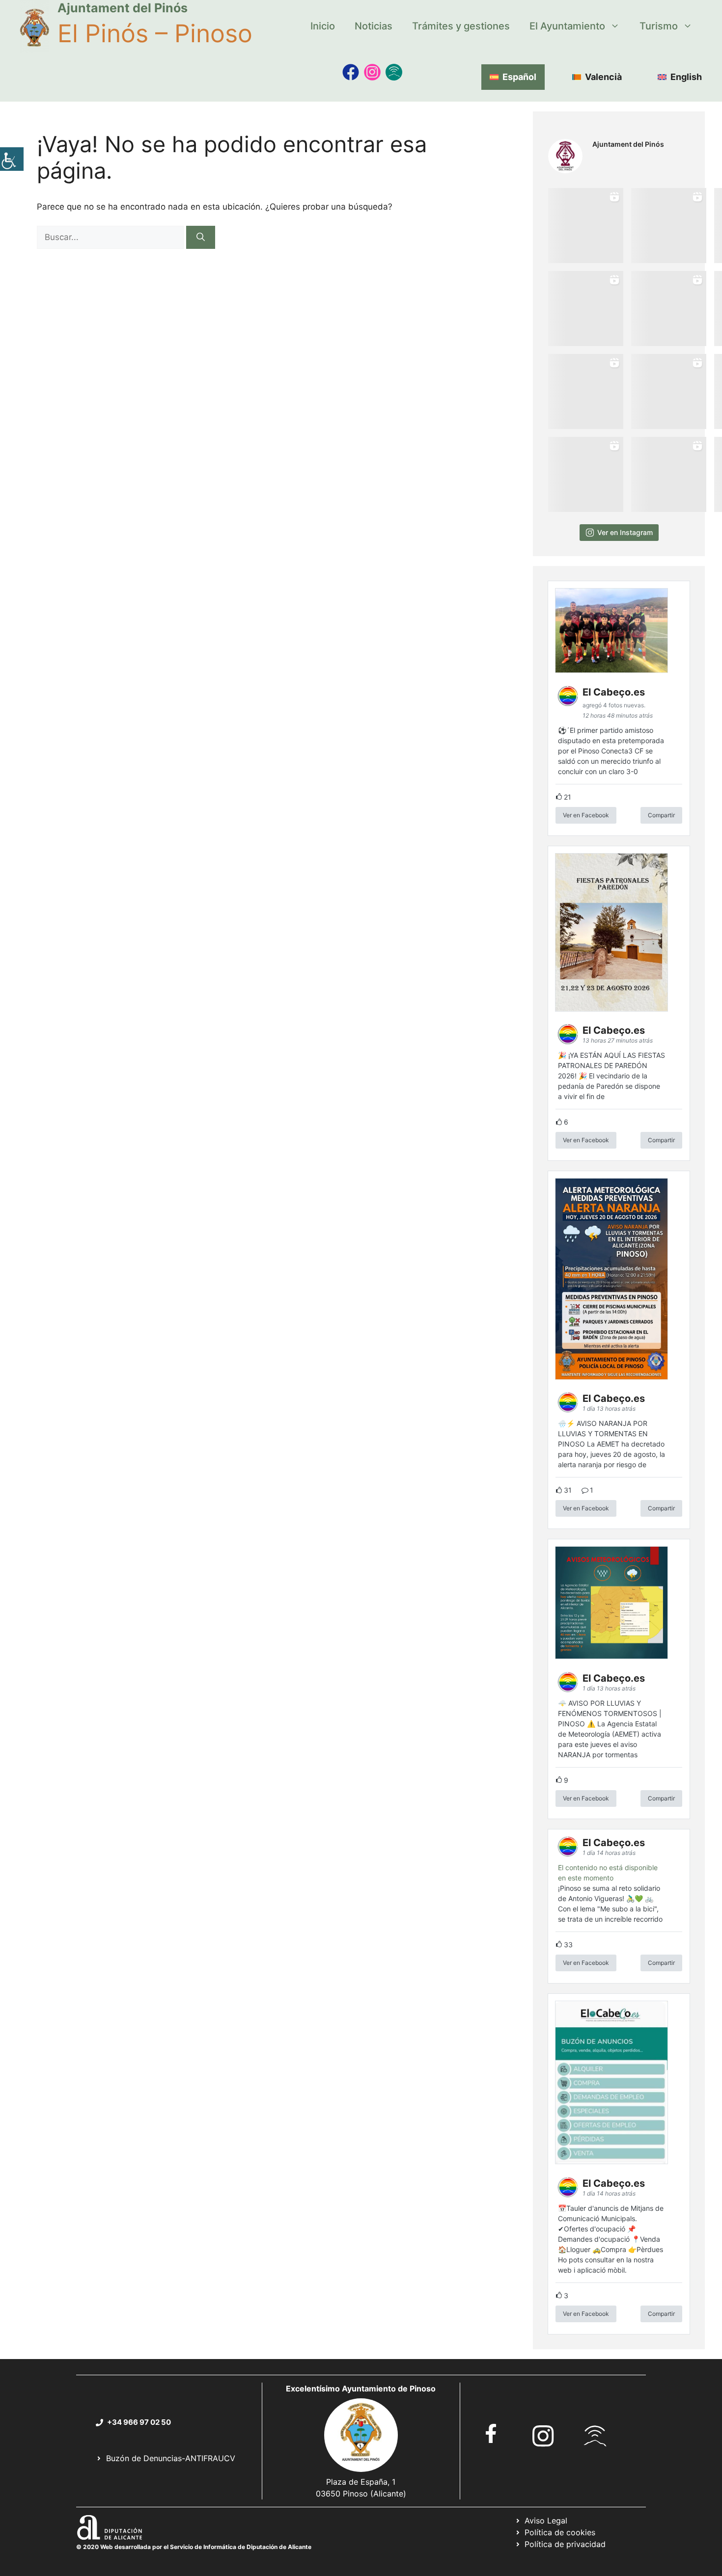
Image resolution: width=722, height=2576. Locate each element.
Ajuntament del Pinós (123, 8)
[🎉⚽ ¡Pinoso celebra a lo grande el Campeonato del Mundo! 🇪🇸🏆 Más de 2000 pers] (669, 391)
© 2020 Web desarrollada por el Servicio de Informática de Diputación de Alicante (194, 2547)
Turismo (659, 26)
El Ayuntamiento (567, 26)
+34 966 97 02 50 (139, 2422)
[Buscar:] (111, 237)
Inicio (323, 26)
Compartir (661, 815)
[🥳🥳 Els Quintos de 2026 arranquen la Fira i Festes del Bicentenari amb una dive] (669, 309)
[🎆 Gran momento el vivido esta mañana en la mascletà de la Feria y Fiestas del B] (669, 226)
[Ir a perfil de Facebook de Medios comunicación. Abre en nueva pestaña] (351, 72)
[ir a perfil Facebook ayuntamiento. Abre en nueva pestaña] (491, 2433)
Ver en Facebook (586, 815)
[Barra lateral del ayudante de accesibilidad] (12, 159)
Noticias (374, 26)
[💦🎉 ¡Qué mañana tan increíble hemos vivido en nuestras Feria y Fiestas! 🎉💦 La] (586, 226)
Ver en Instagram (625, 532)
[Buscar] (201, 238)
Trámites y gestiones (461, 26)
